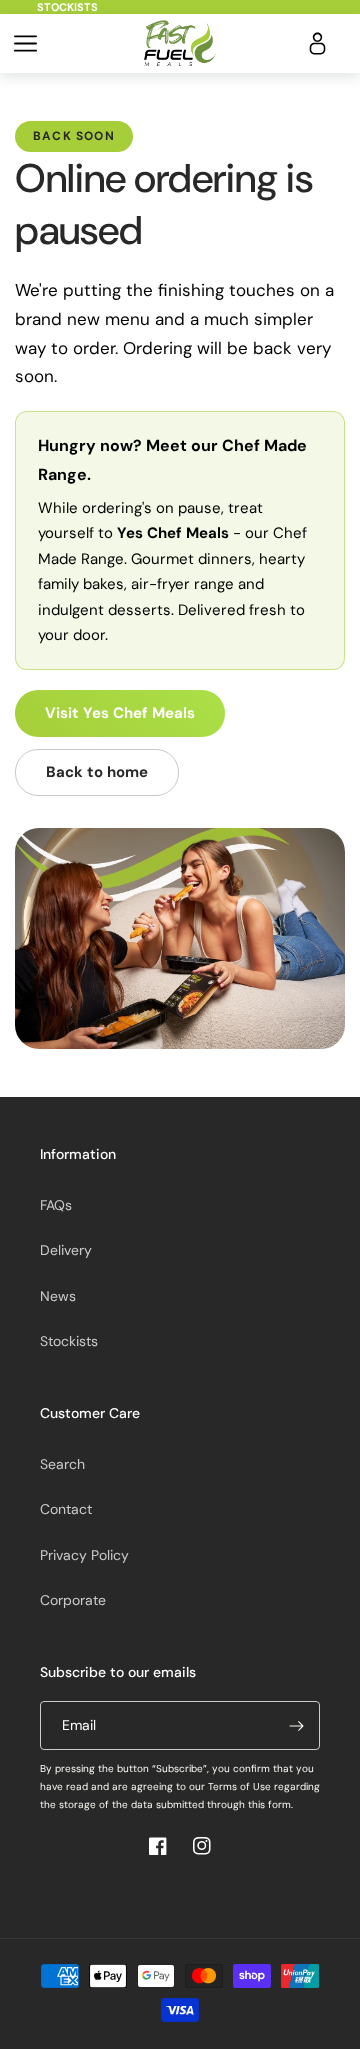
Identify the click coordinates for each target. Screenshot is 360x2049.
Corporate (73, 1600)
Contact (66, 1509)
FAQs (56, 1205)
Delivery (66, 1250)
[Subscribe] (296, 1725)
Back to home (97, 772)
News (58, 1296)
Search (62, 1464)
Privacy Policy (84, 1555)
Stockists (67, 7)
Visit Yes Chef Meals (120, 713)
